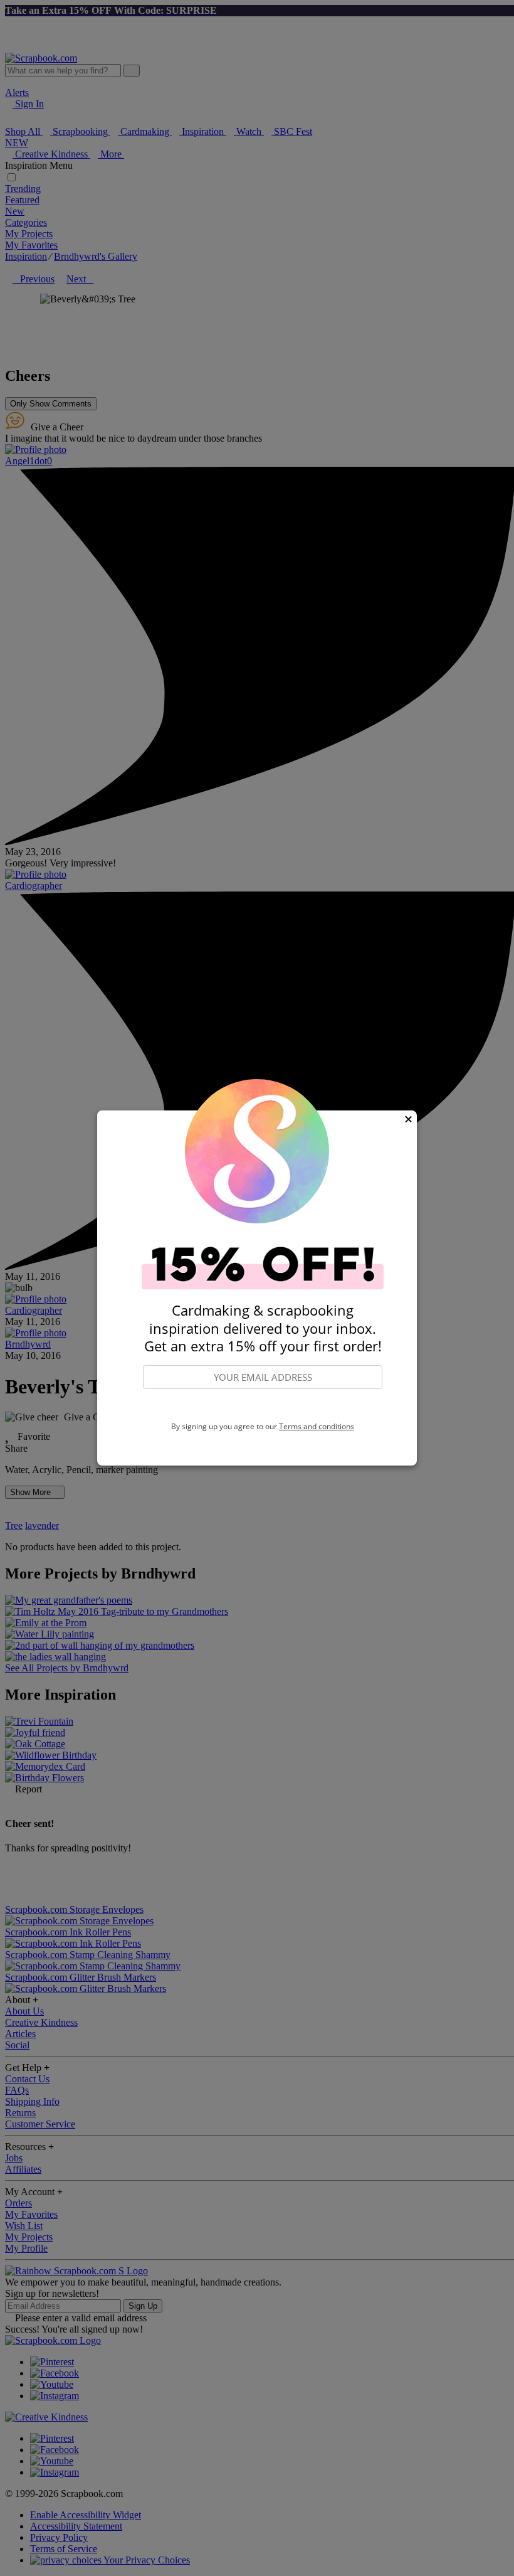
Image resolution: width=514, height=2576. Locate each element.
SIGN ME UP (263, 1406)
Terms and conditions (317, 1426)
